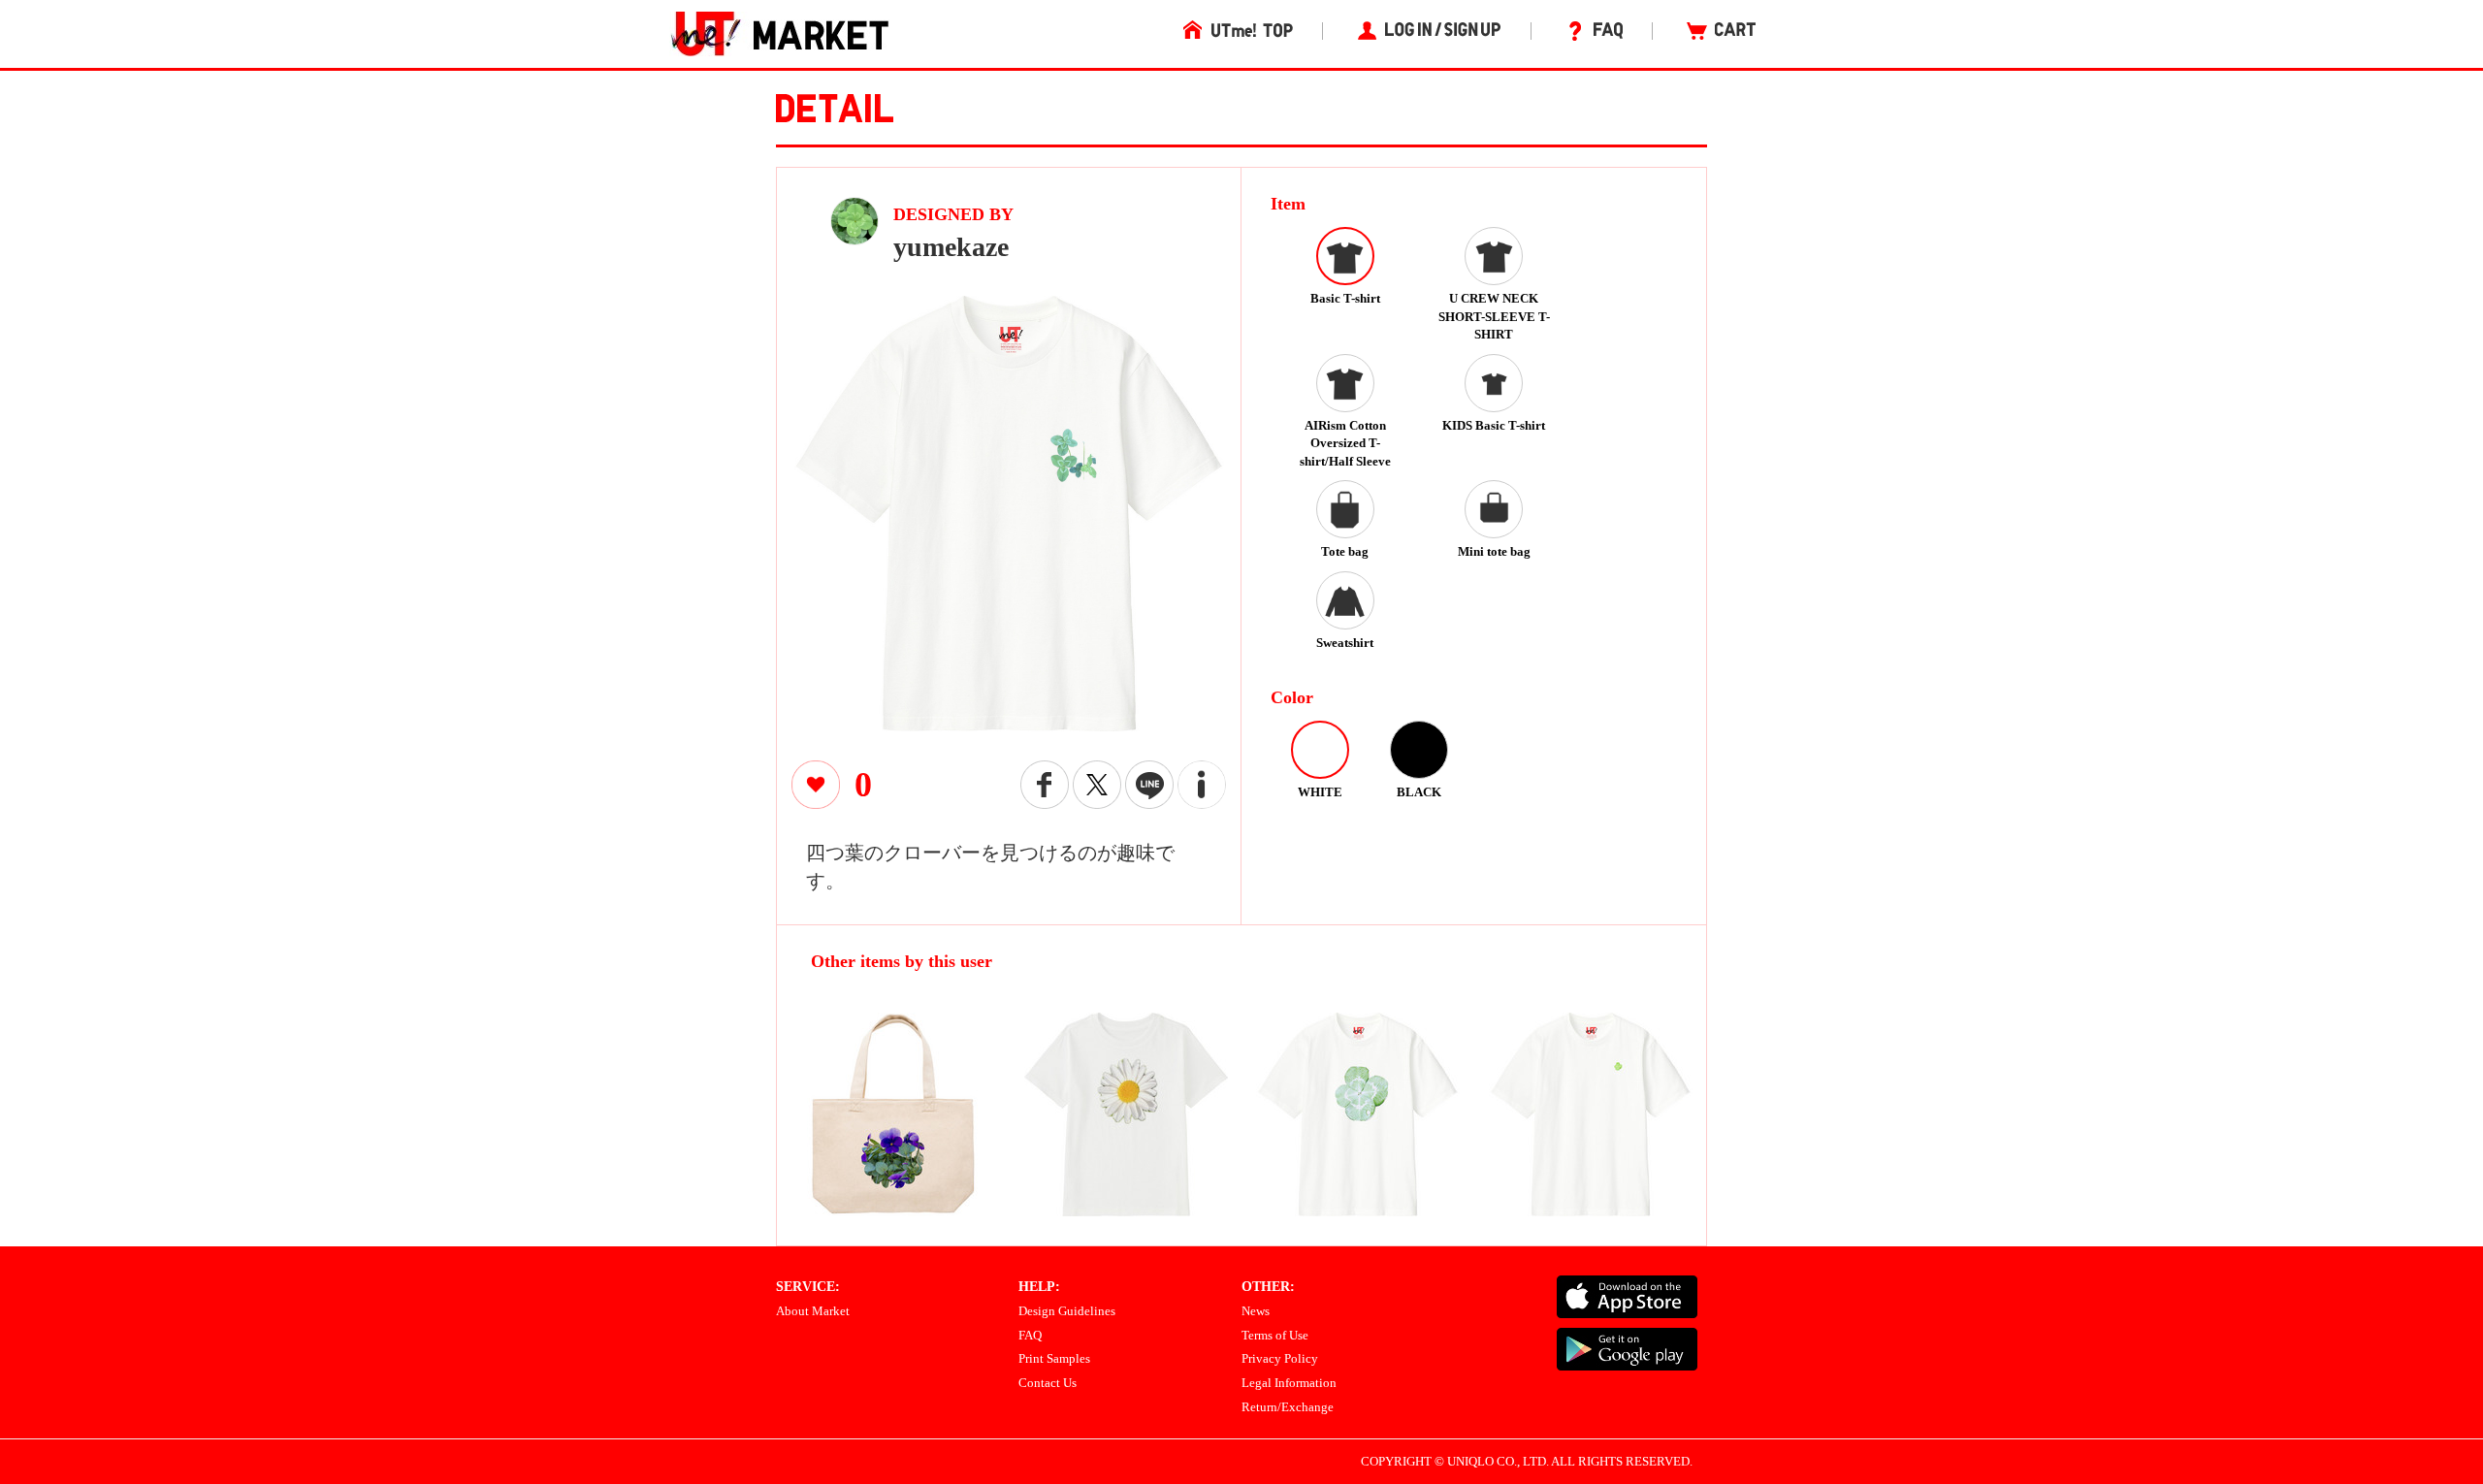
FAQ (1030, 1335)
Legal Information (1289, 1383)
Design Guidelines (1067, 1311)
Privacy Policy (1280, 1358)
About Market (813, 1311)
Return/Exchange (1288, 1407)
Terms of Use (1275, 1335)
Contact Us (1048, 1383)
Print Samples (1054, 1358)
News (1256, 1311)
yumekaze (951, 247)
